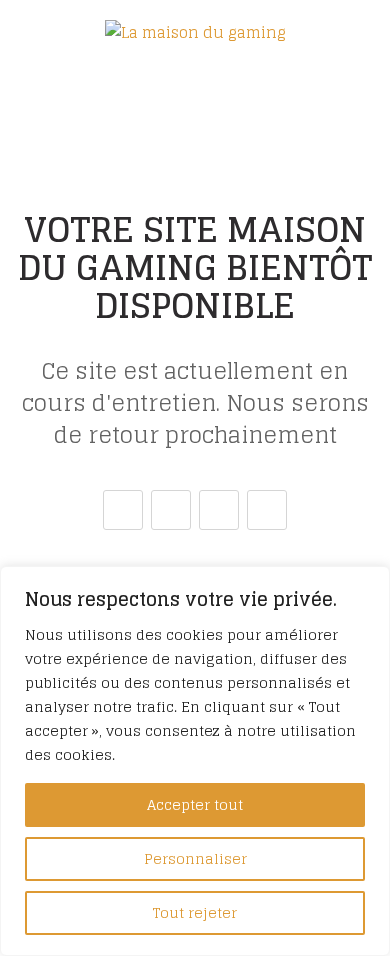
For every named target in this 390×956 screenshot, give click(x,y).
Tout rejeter (195, 912)
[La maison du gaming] (195, 32)
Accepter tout (195, 804)
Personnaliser (195, 858)
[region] (195, 761)
